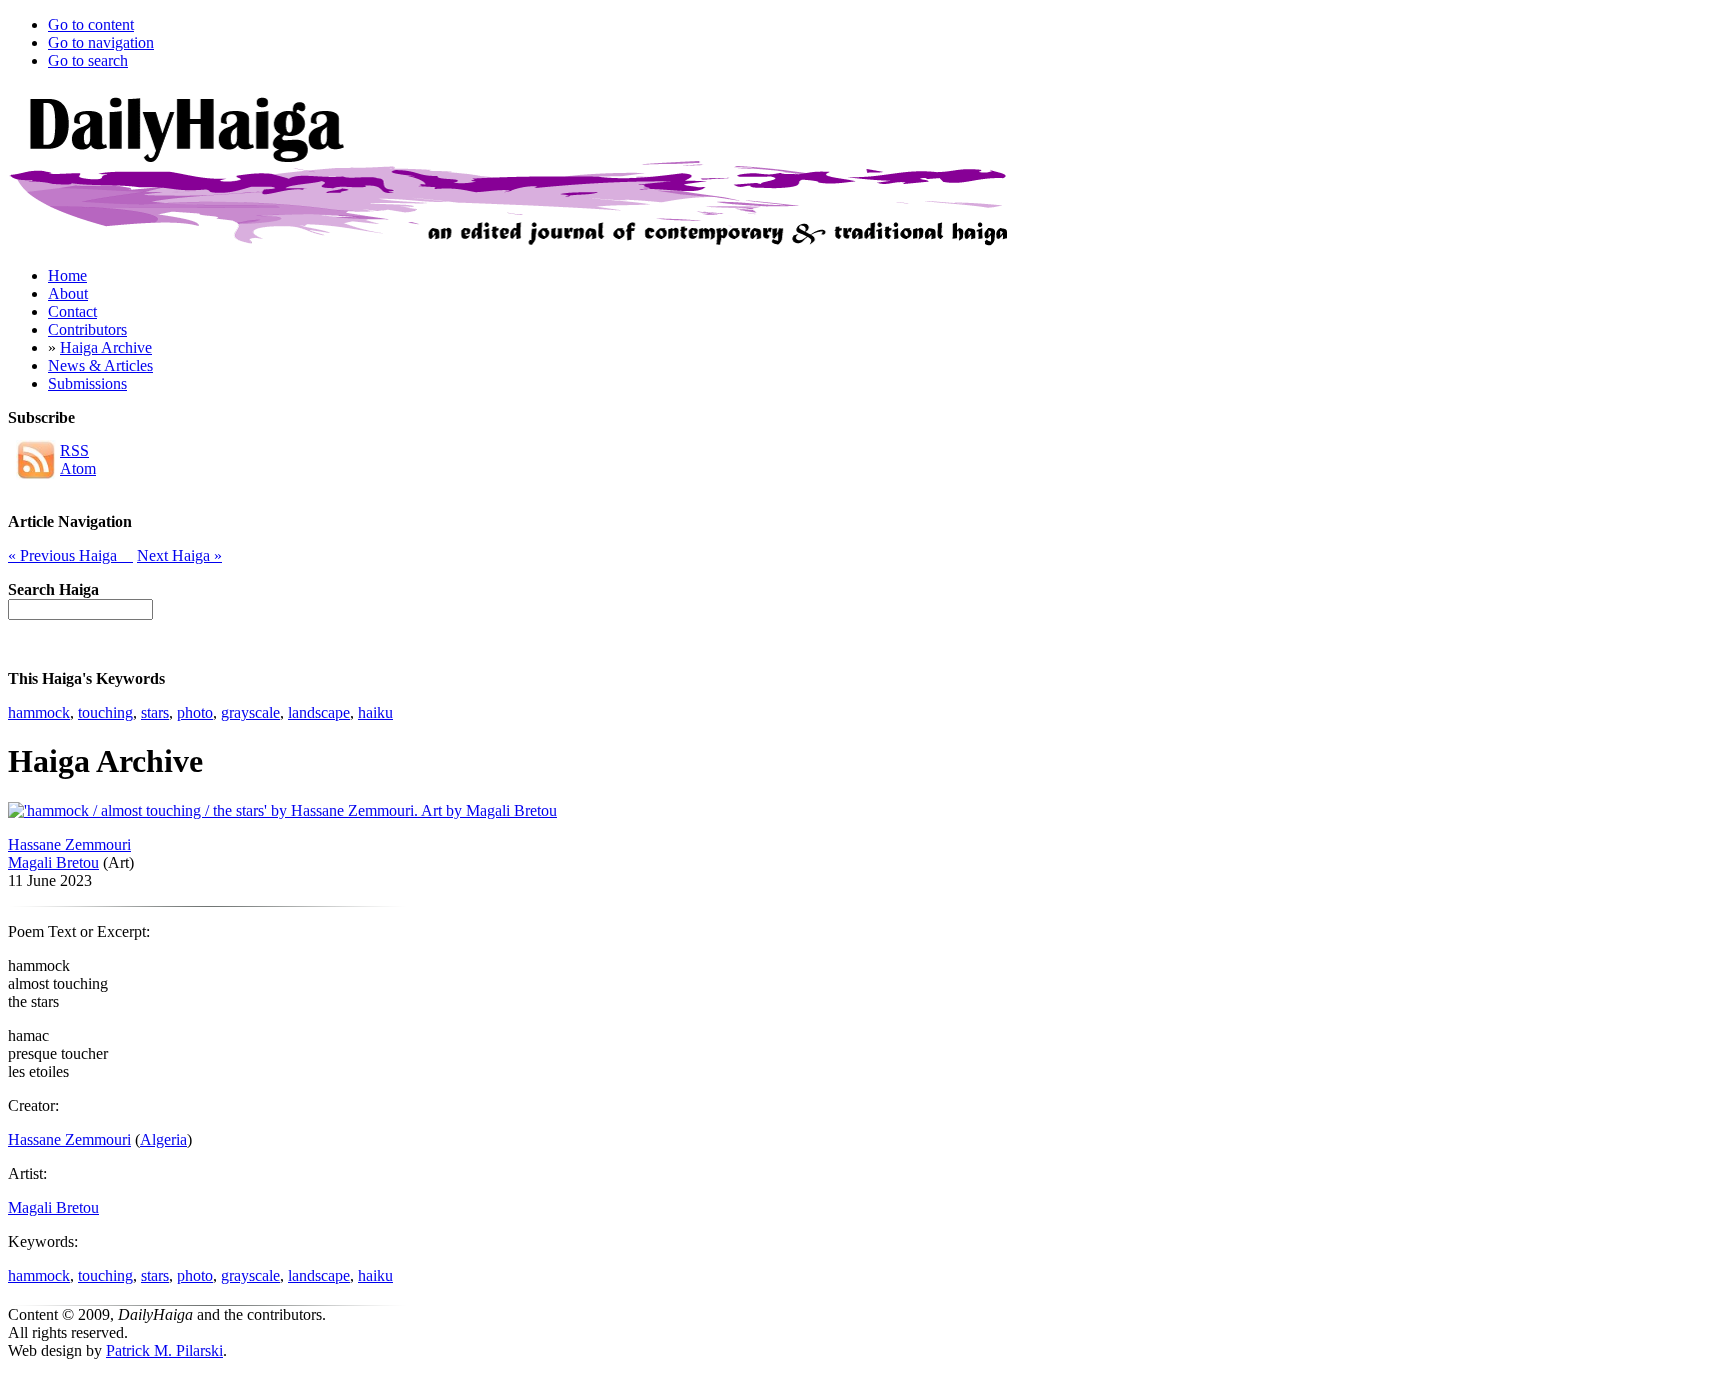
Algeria (163, 1139)
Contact (72, 311)
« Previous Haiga (70, 555)
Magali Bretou (53, 862)
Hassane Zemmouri (69, 844)
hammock (39, 712)
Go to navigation (101, 42)
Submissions (87, 383)
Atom (78, 468)
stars (155, 712)
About (68, 293)
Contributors (87, 329)
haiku (375, 712)
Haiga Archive (106, 347)
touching (105, 712)
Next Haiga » (179, 555)
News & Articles (100, 365)
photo (195, 712)
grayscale (250, 712)
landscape (319, 712)
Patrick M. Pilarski (164, 1350)
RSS (74, 450)
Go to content (91, 24)
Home (67, 275)
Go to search (88, 60)
